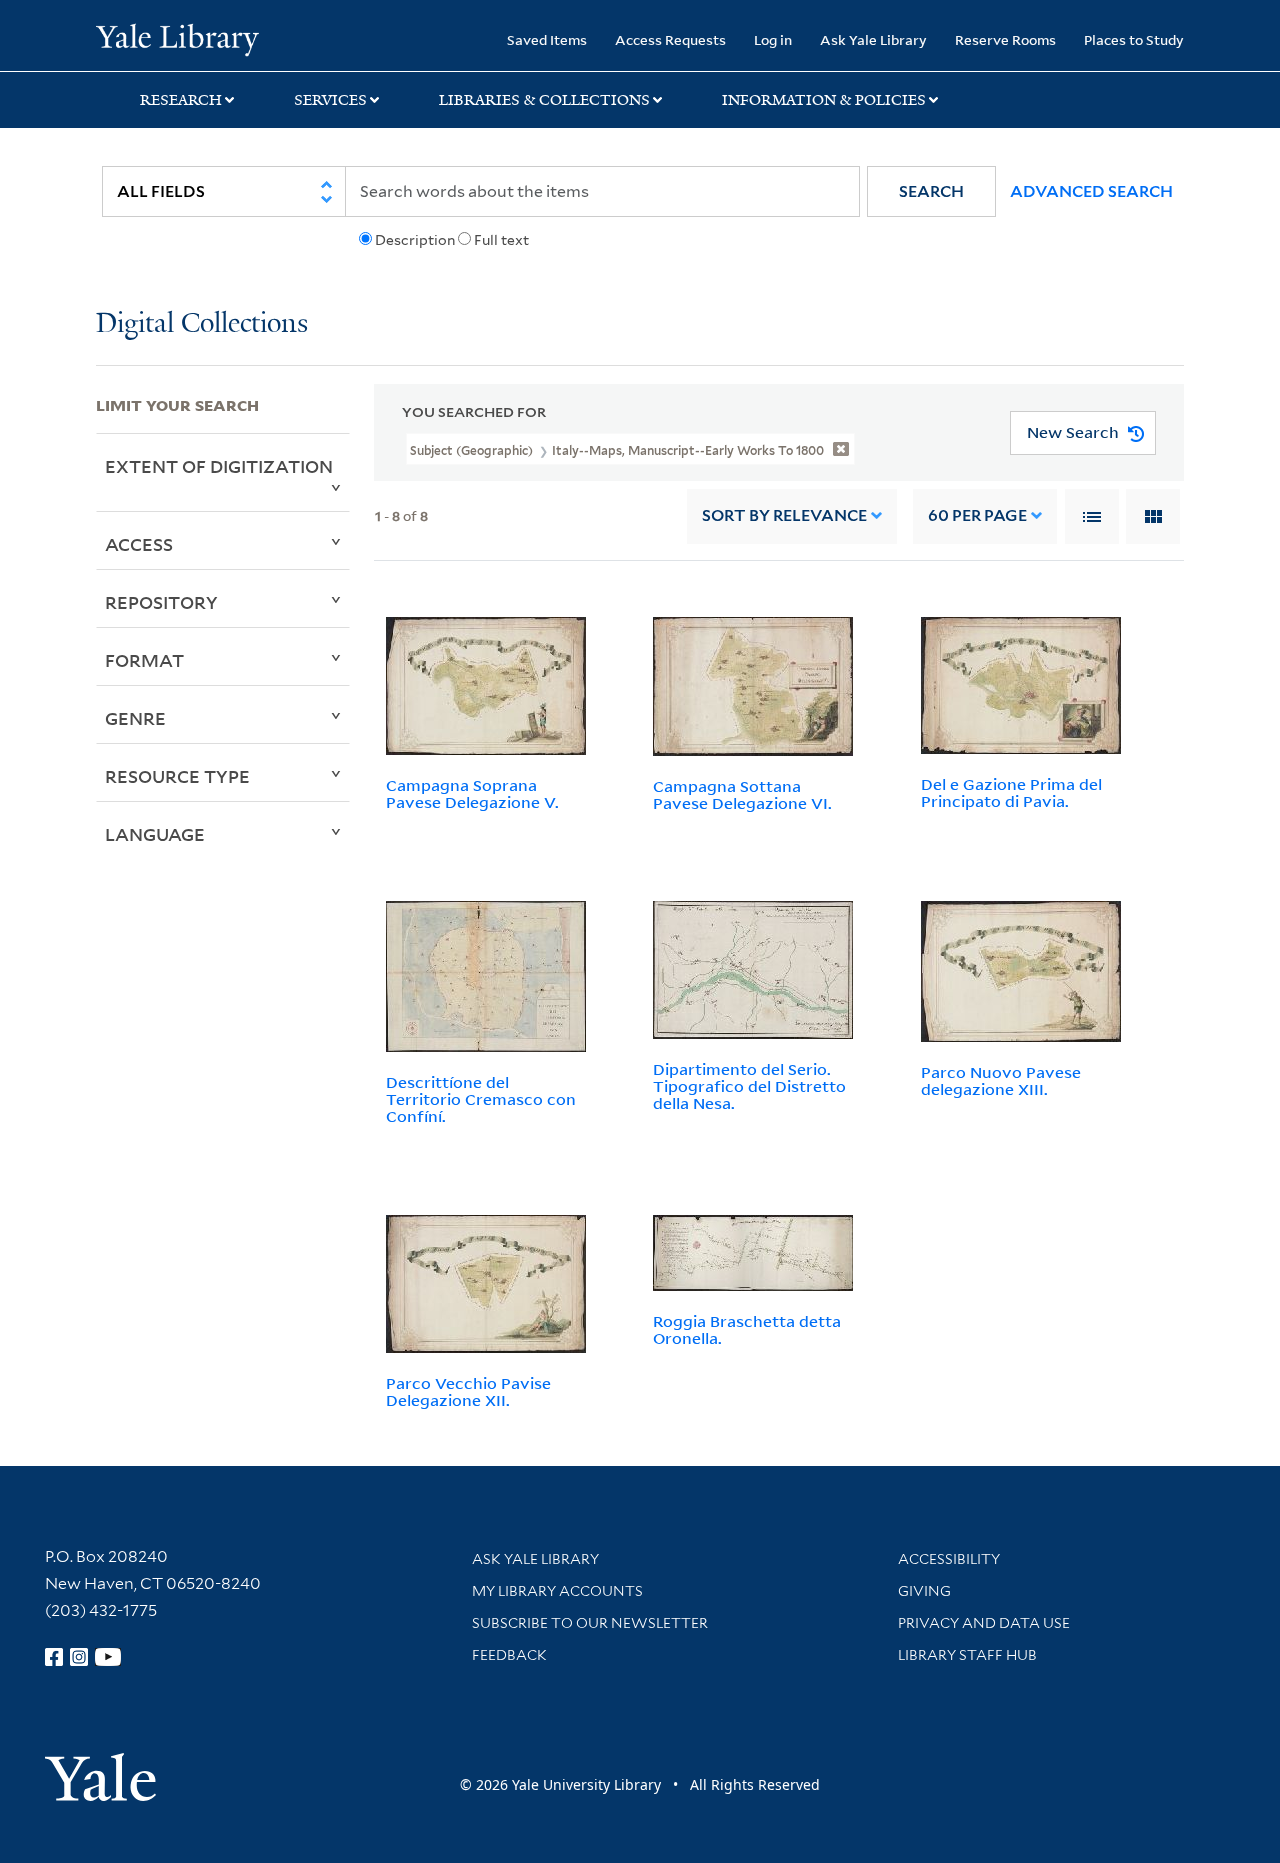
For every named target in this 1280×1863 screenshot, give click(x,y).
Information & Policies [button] (824, 100)
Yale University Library (177, 38)
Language (155, 834)
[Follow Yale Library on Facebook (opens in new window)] (54, 1657)
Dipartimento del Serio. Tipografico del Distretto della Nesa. (749, 1086)
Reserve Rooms (1005, 39)
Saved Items (547, 39)
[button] (931, 191)
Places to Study (1134, 39)
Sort (784, 515)
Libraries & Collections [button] (544, 100)
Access (139, 544)
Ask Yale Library (873, 39)
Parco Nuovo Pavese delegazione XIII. (1001, 1080)
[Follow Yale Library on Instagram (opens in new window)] (79, 1657)
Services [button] (330, 100)
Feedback (509, 1655)
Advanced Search (1091, 191)
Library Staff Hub (967, 1655)
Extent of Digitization (219, 466)
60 (977, 515)
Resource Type (177, 776)
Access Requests (670, 39)
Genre (135, 718)
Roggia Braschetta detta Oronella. (747, 1329)
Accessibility (949, 1559)
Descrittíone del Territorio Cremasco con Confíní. (481, 1099)
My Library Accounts (557, 1591)
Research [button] (181, 100)
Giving (924, 1591)
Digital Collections (202, 324)
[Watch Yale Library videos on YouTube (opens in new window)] (108, 1657)
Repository (161, 602)
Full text (501, 240)
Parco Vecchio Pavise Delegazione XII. (468, 1391)
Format (144, 660)
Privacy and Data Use (984, 1623)
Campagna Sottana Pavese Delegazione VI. (742, 794)
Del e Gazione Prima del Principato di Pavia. (1011, 792)
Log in (773, 39)
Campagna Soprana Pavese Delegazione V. (472, 793)
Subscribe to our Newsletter (590, 1623)
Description (415, 240)
